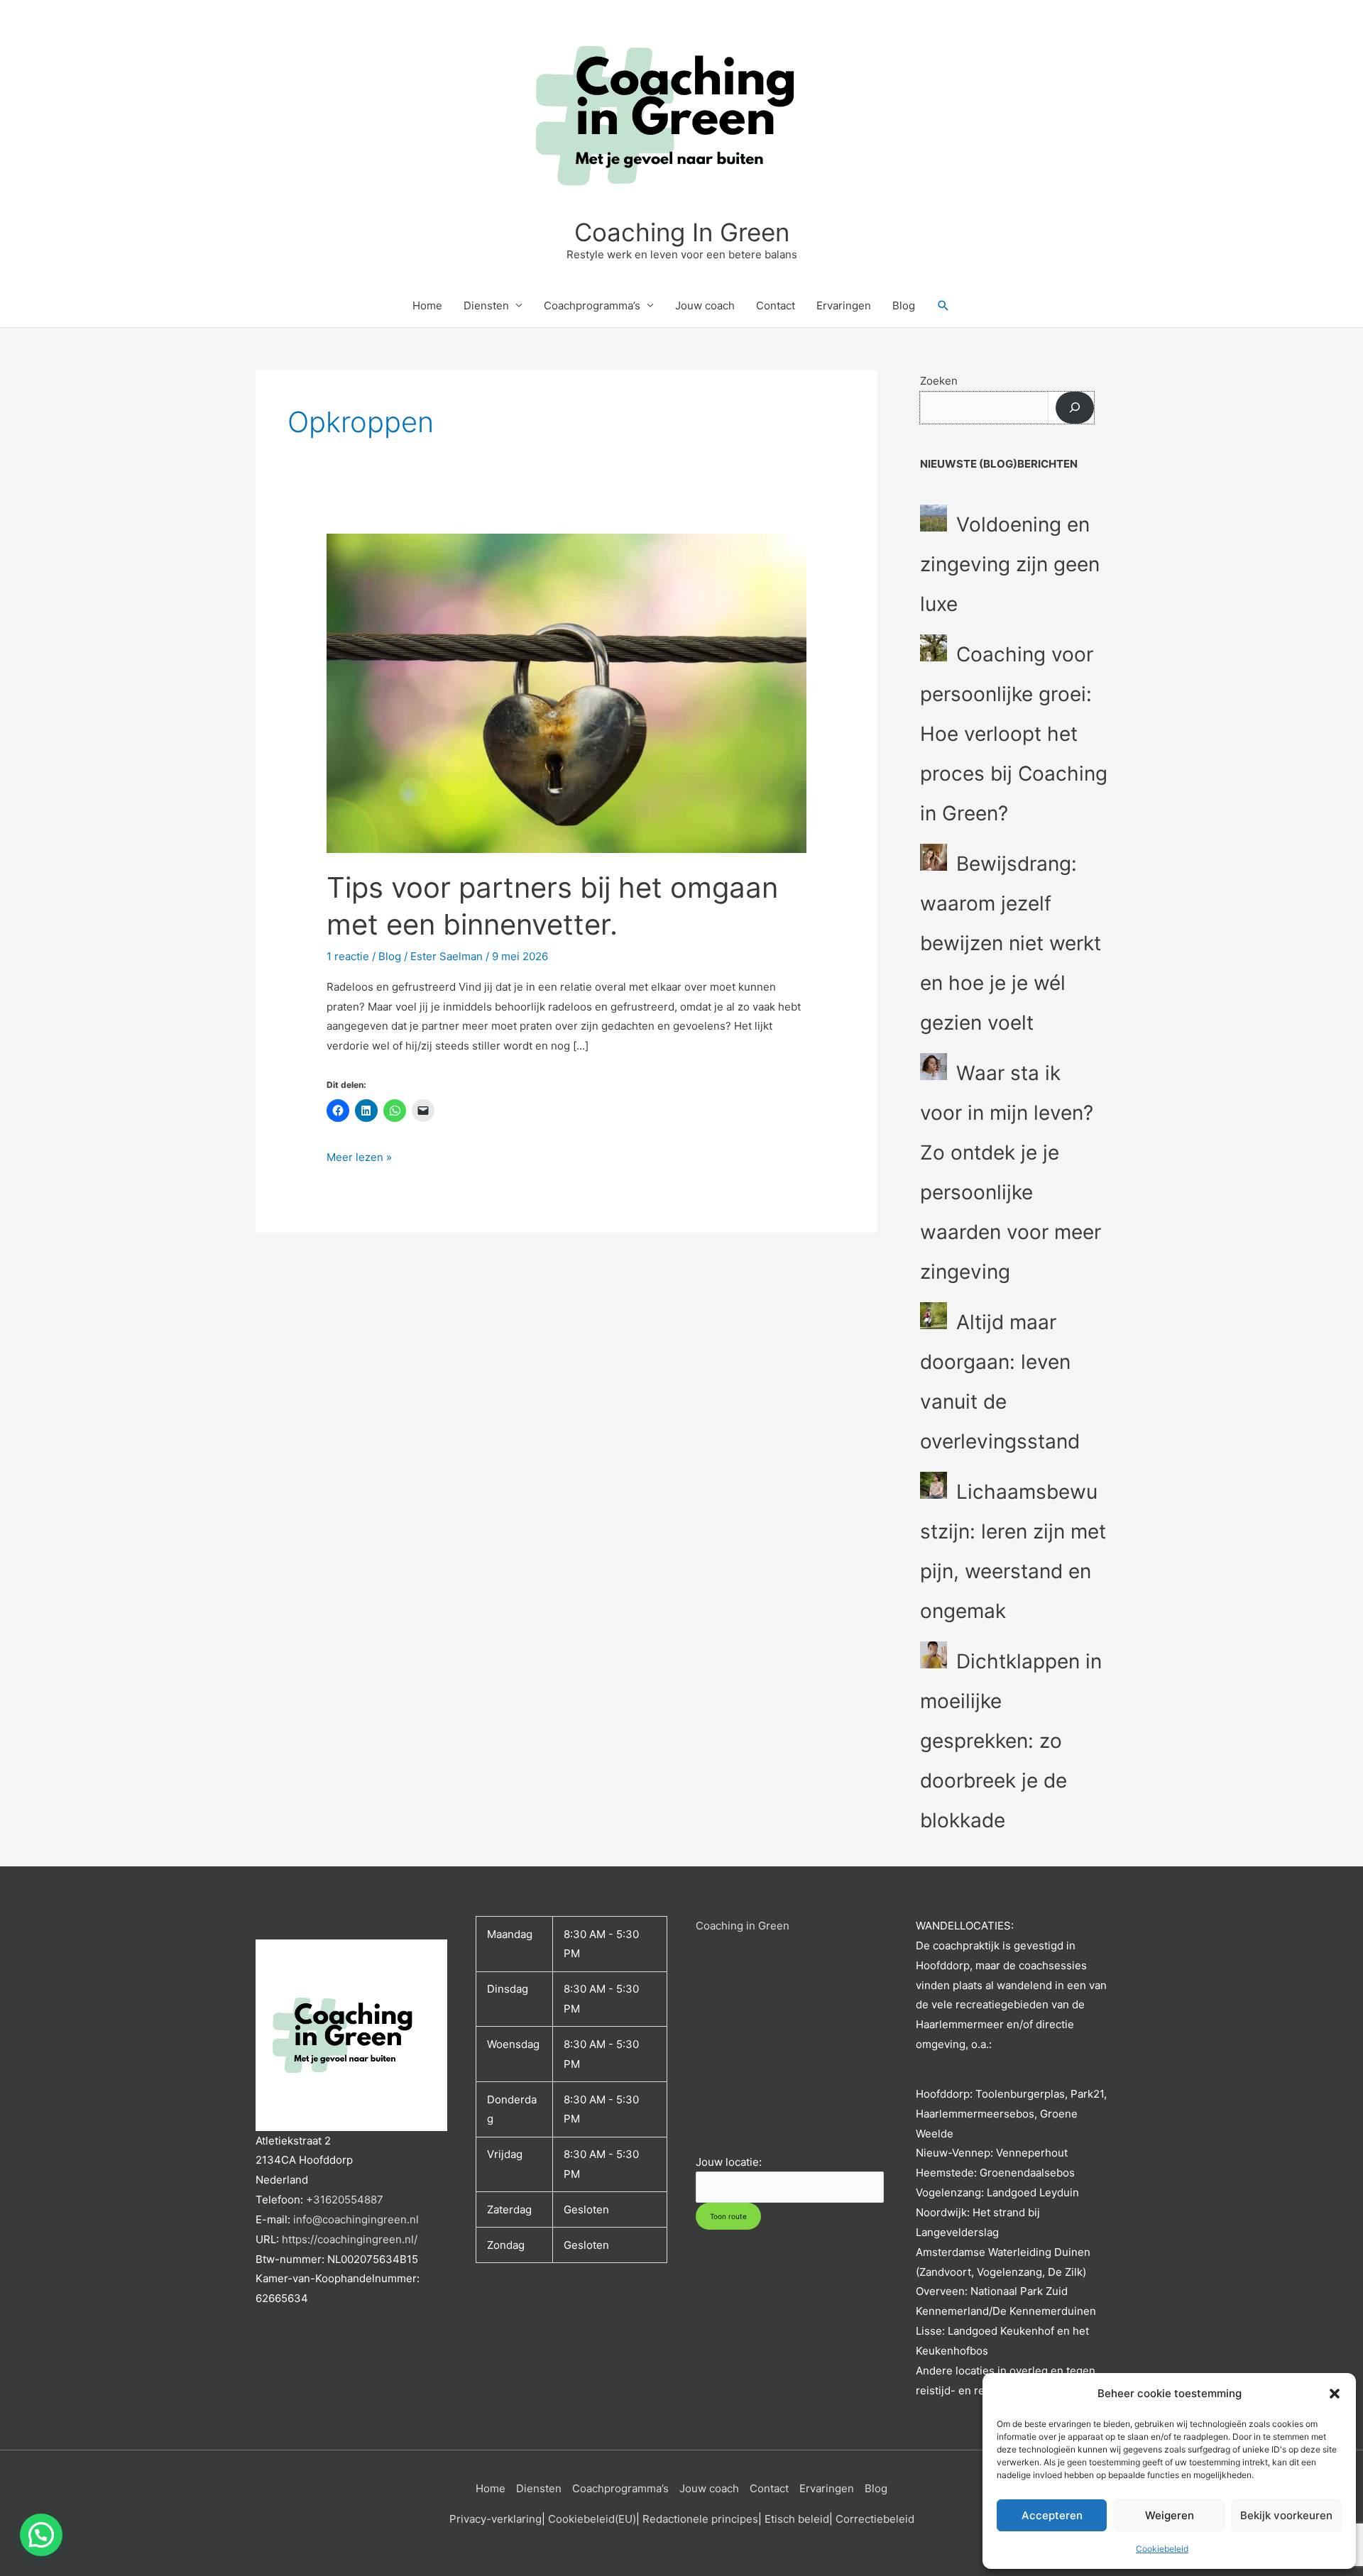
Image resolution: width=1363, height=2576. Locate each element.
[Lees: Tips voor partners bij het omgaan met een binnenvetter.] (566, 692)
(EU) (625, 2519)
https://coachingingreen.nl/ (350, 2239)
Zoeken (939, 381)
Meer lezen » (359, 1156)
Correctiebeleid (875, 2519)
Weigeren (1170, 2515)
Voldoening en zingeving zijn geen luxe (1010, 564)
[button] (1335, 2394)
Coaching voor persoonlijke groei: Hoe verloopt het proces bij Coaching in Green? (1014, 734)
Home (427, 306)
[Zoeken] (1075, 408)
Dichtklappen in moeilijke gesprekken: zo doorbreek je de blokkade (1011, 1741)
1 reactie (348, 956)
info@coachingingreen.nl (356, 2219)
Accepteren (1052, 2515)
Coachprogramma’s (592, 306)
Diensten (486, 306)
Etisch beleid (797, 2519)
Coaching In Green (682, 232)
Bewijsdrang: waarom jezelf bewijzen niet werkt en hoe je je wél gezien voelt (1011, 943)
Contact (776, 306)
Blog (904, 306)
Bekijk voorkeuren (1286, 2515)
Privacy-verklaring (496, 2519)
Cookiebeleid (1162, 2549)
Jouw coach (705, 306)
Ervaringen (844, 306)
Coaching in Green (743, 1926)
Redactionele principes (700, 2519)
